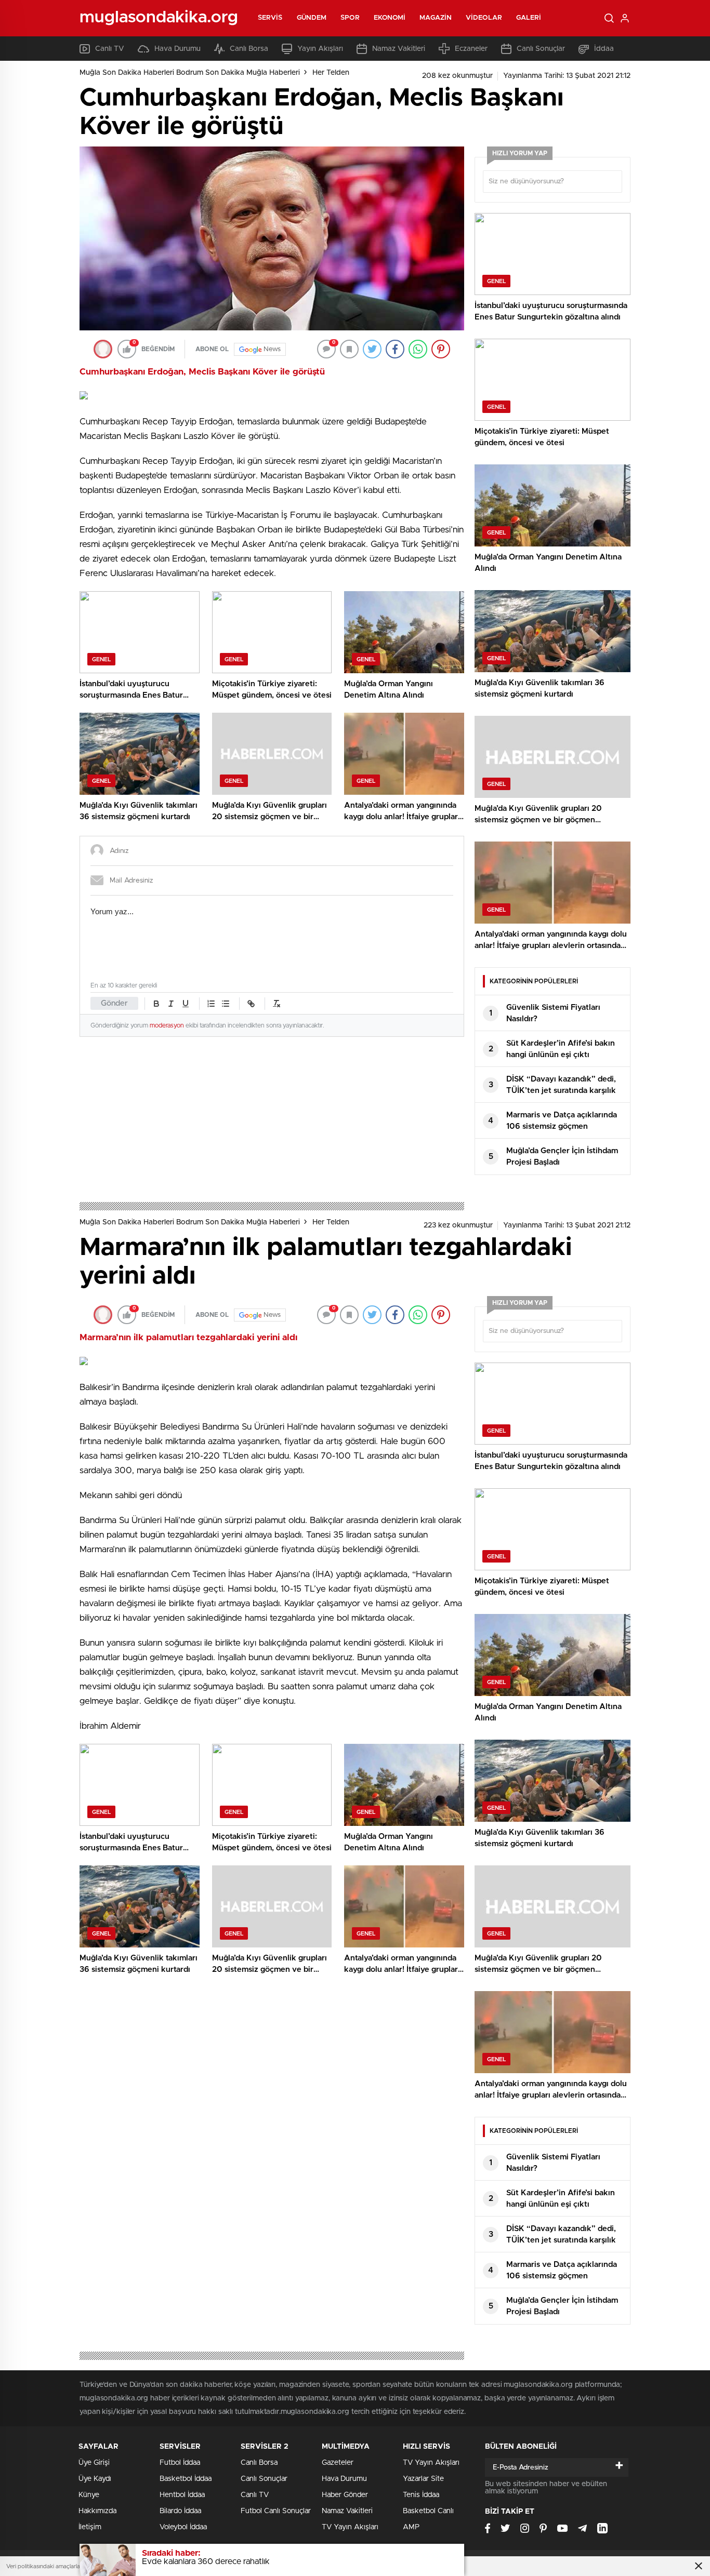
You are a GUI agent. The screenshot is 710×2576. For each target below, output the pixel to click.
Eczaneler (471, 49)
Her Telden (331, 73)
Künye (89, 2495)
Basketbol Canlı (428, 2511)
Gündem (312, 18)
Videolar (484, 18)
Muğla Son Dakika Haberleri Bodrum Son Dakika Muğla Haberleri (190, 73)
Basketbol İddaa (186, 2479)
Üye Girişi (94, 2463)
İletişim (90, 2527)
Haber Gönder (345, 2495)
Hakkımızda (97, 2511)
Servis (270, 18)
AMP (411, 2527)
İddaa (604, 49)
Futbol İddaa (180, 2463)
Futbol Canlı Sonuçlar (276, 2511)
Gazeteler (338, 2463)
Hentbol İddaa (182, 2495)
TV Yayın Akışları (350, 2527)
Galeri (529, 18)
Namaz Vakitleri (399, 49)
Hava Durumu (177, 49)
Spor (350, 18)
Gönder (114, 1003)
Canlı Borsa (249, 49)
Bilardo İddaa (180, 2511)
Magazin (436, 18)
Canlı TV (110, 49)
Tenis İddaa (421, 2495)
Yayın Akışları (320, 49)
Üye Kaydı (95, 2479)
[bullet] (226, 1004)
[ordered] (211, 1004)
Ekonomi (390, 18)
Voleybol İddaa (183, 2527)
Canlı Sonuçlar (541, 49)
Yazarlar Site (423, 2479)
